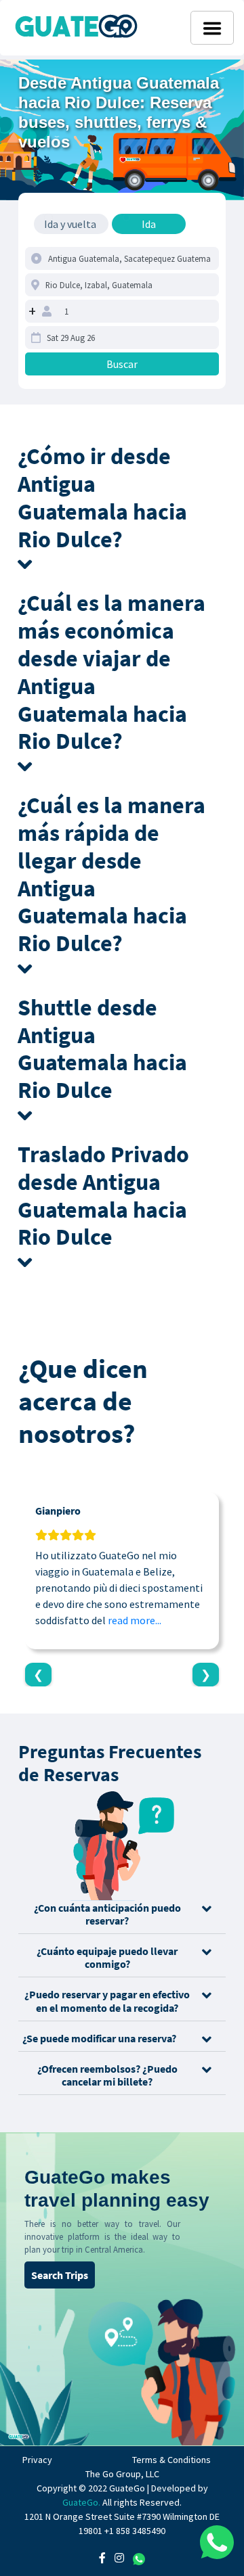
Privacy (37, 2460)
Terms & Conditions (171, 2460)
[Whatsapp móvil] (217, 2542)
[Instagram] (119, 2558)
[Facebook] (102, 2558)
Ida (149, 224)
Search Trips (60, 2275)
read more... (135, 1620)
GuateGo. (81, 2502)
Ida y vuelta (70, 224)
